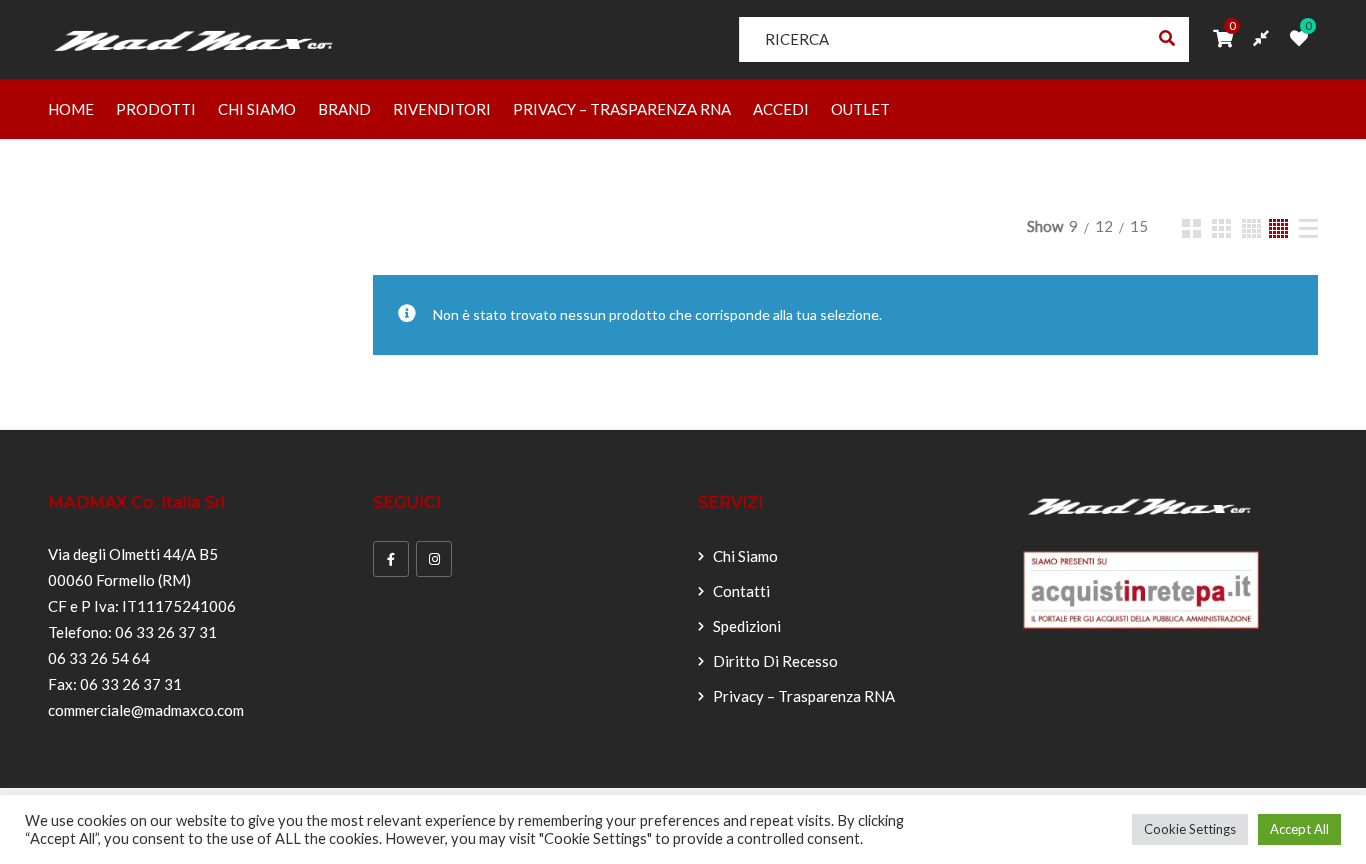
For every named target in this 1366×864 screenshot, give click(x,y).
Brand (344, 109)
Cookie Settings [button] (1190, 829)
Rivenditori (442, 109)
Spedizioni (747, 626)
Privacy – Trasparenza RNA (622, 109)
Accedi (781, 109)
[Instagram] (434, 559)
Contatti (741, 591)
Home (71, 109)
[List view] (1308, 228)
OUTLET (860, 109)
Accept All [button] (1299, 829)
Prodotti (156, 109)
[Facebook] (391, 559)
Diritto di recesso (775, 661)
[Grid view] (1191, 228)
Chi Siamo (257, 109)
